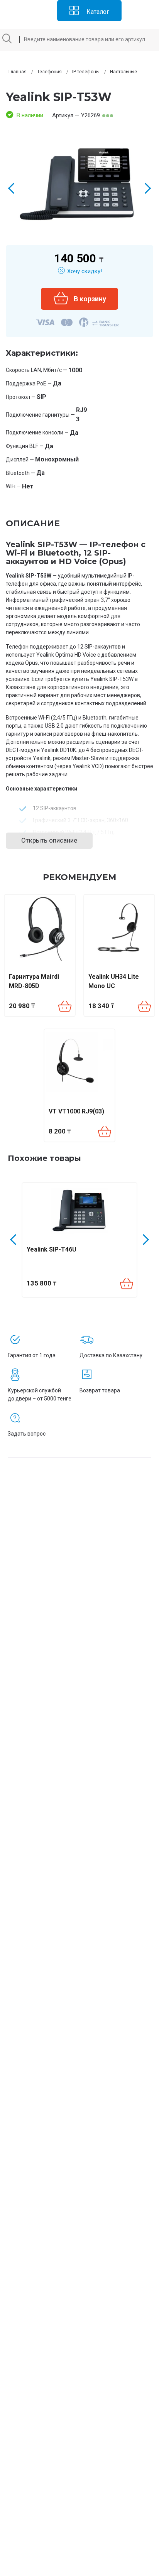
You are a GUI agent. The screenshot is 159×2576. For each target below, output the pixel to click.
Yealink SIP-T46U (52, 1249)
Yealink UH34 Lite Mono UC (114, 981)
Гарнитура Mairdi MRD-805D (34, 981)
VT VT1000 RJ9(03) (76, 1111)
